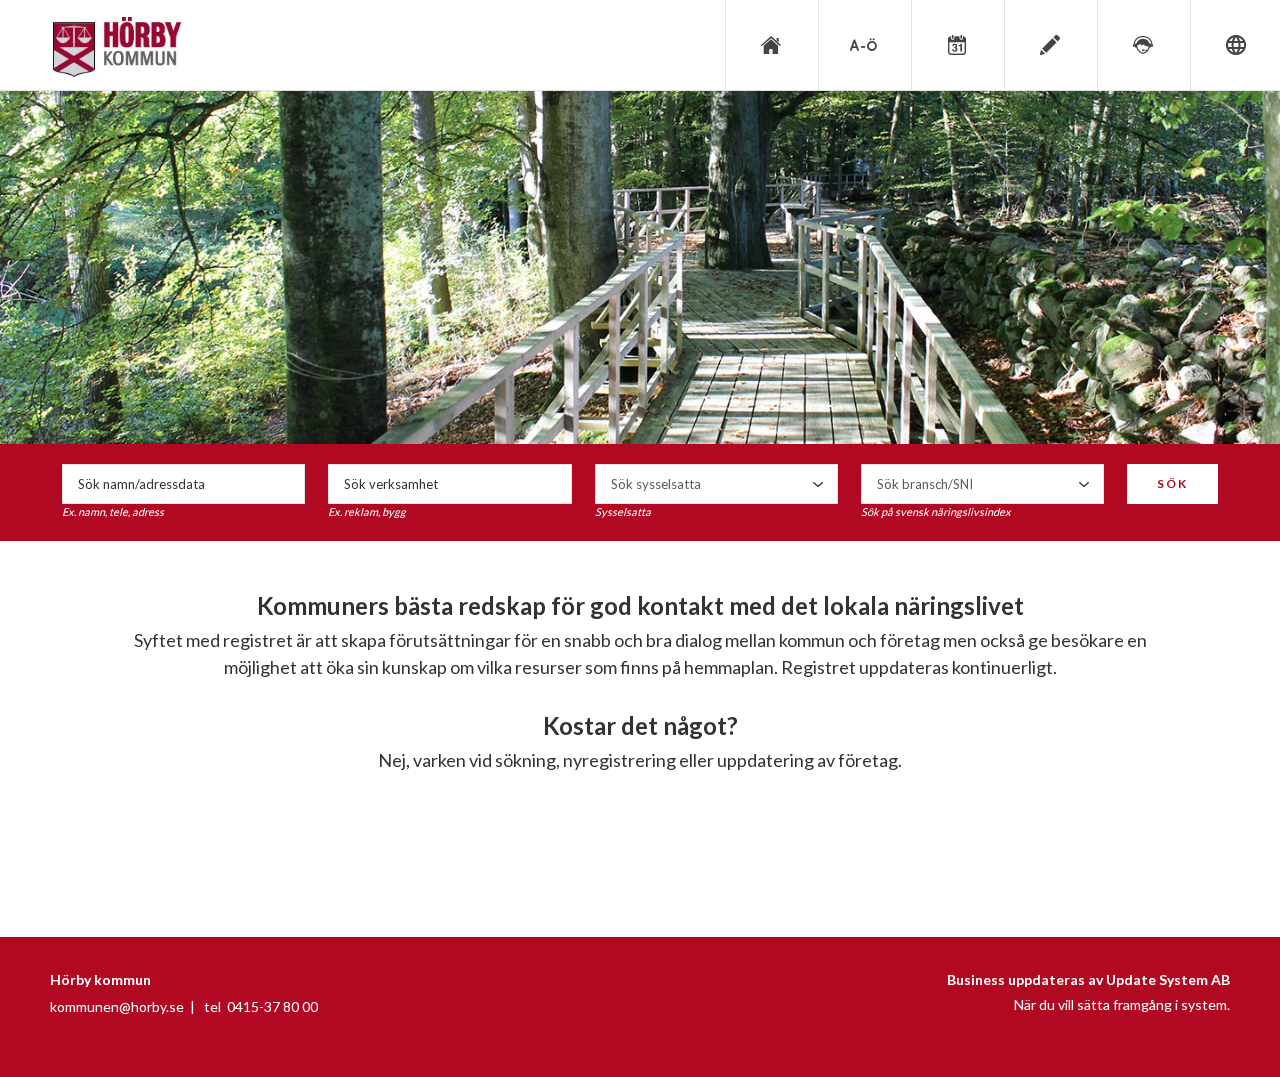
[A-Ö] (863, 45)
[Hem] (770, 45)
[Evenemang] (956, 45)
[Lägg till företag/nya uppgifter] (1049, 45)
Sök (1172, 483)
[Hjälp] (1142, 45)
